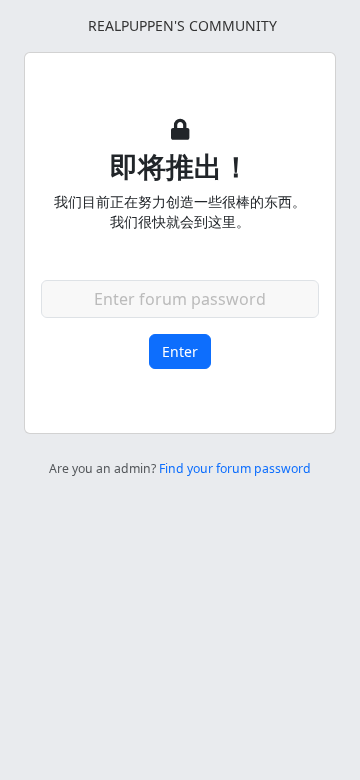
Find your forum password (235, 468)
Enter (180, 351)
